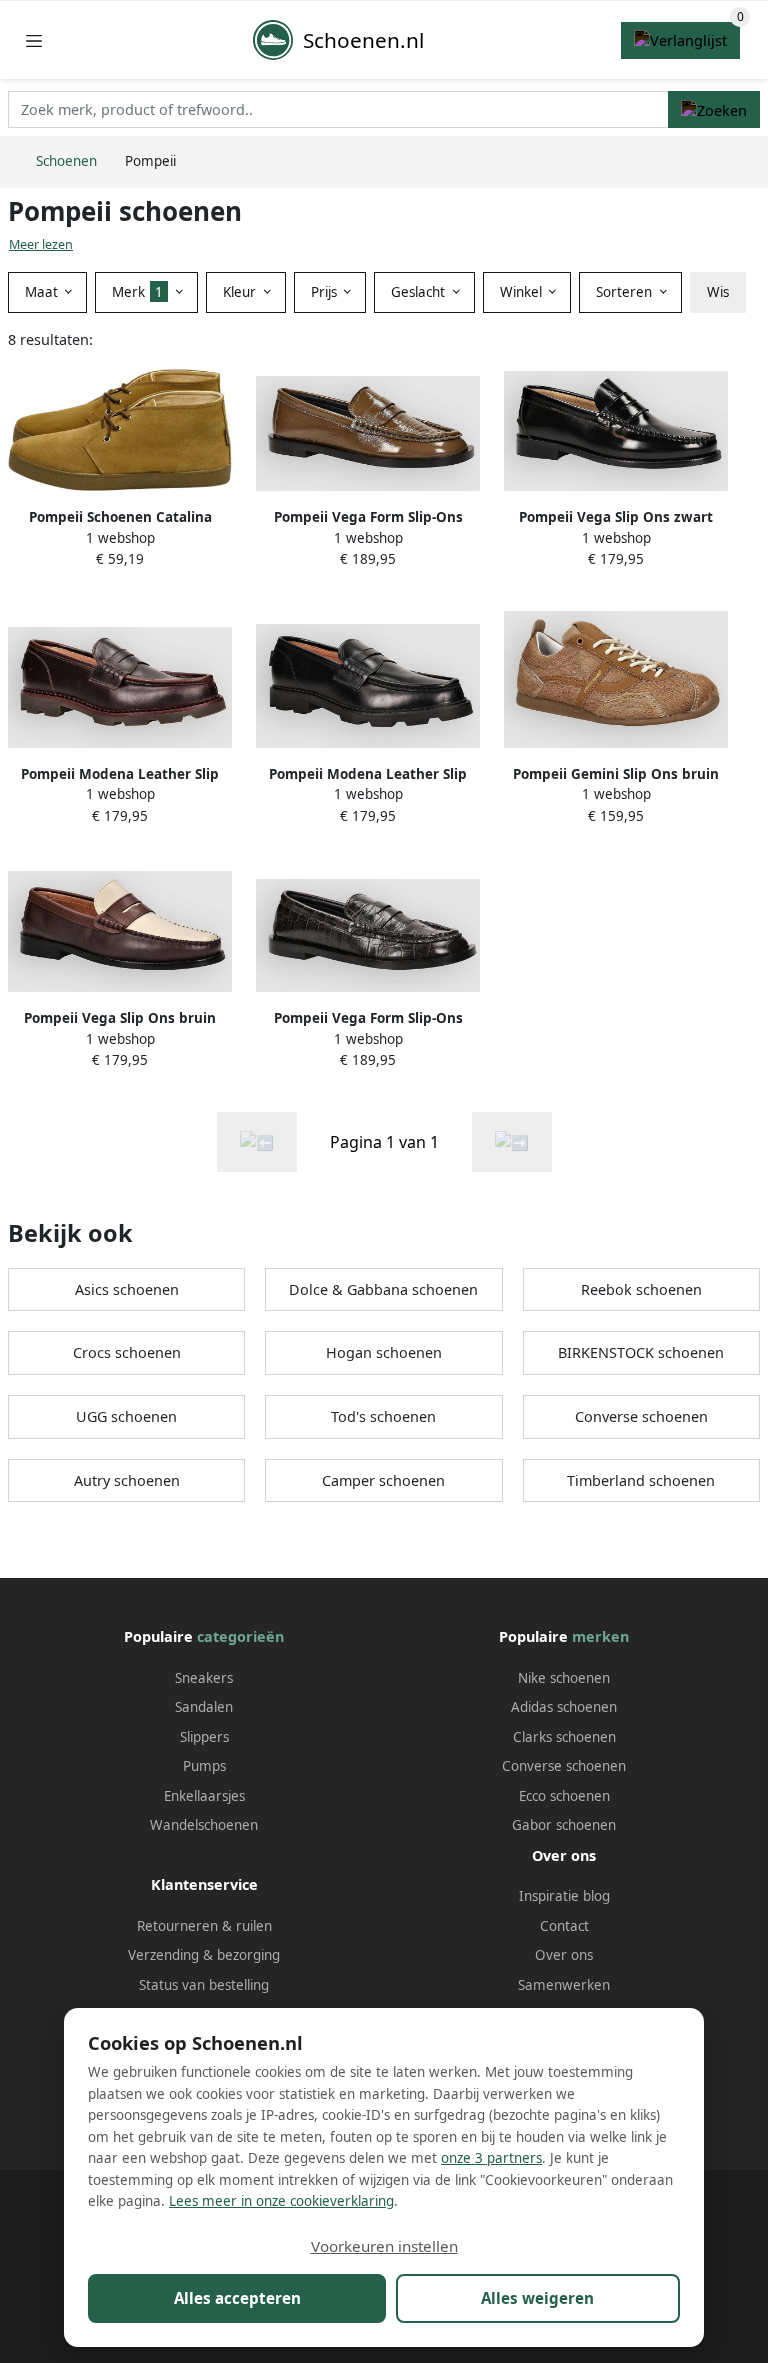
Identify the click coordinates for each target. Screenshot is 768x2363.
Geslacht (420, 292)
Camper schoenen (383, 1480)
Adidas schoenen (564, 1707)
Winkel (523, 292)
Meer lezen (41, 244)
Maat (43, 292)
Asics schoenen (127, 1289)
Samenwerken (564, 1985)
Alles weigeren (537, 2298)
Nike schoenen (564, 1678)
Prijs (326, 292)
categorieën (240, 1636)
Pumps (204, 1766)
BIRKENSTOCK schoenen (641, 1352)
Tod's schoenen (383, 1416)
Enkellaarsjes (204, 1796)
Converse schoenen (641, 1416)
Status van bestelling (204, 1985)
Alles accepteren (237, 2298)
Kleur (241, 292)
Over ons (564, 1955)
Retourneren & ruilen (204, 1926)
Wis (718, 292)
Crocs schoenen (127, 1352)
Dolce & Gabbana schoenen (383, 1289)
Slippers (204, 1737)
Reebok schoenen (641, 1289)
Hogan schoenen (384, 1352)
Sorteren (626, 292)
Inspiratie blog (564, 1896)
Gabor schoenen (564, 1825)
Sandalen (204, 1707)
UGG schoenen (126, 1416)
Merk (137, 292)
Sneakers (204, 1678)
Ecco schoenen (564, 1796)
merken (600, 1636)
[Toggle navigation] (34, 40)
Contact (564, 1926)
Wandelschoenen (204, 1825)
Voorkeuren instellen (384, 2246)
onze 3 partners (491, 2158)
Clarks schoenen (564, 1737)
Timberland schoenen (641, 1480)
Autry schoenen (127, 1480)
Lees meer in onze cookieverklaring (281, 2201)
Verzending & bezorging (204, 1955)
